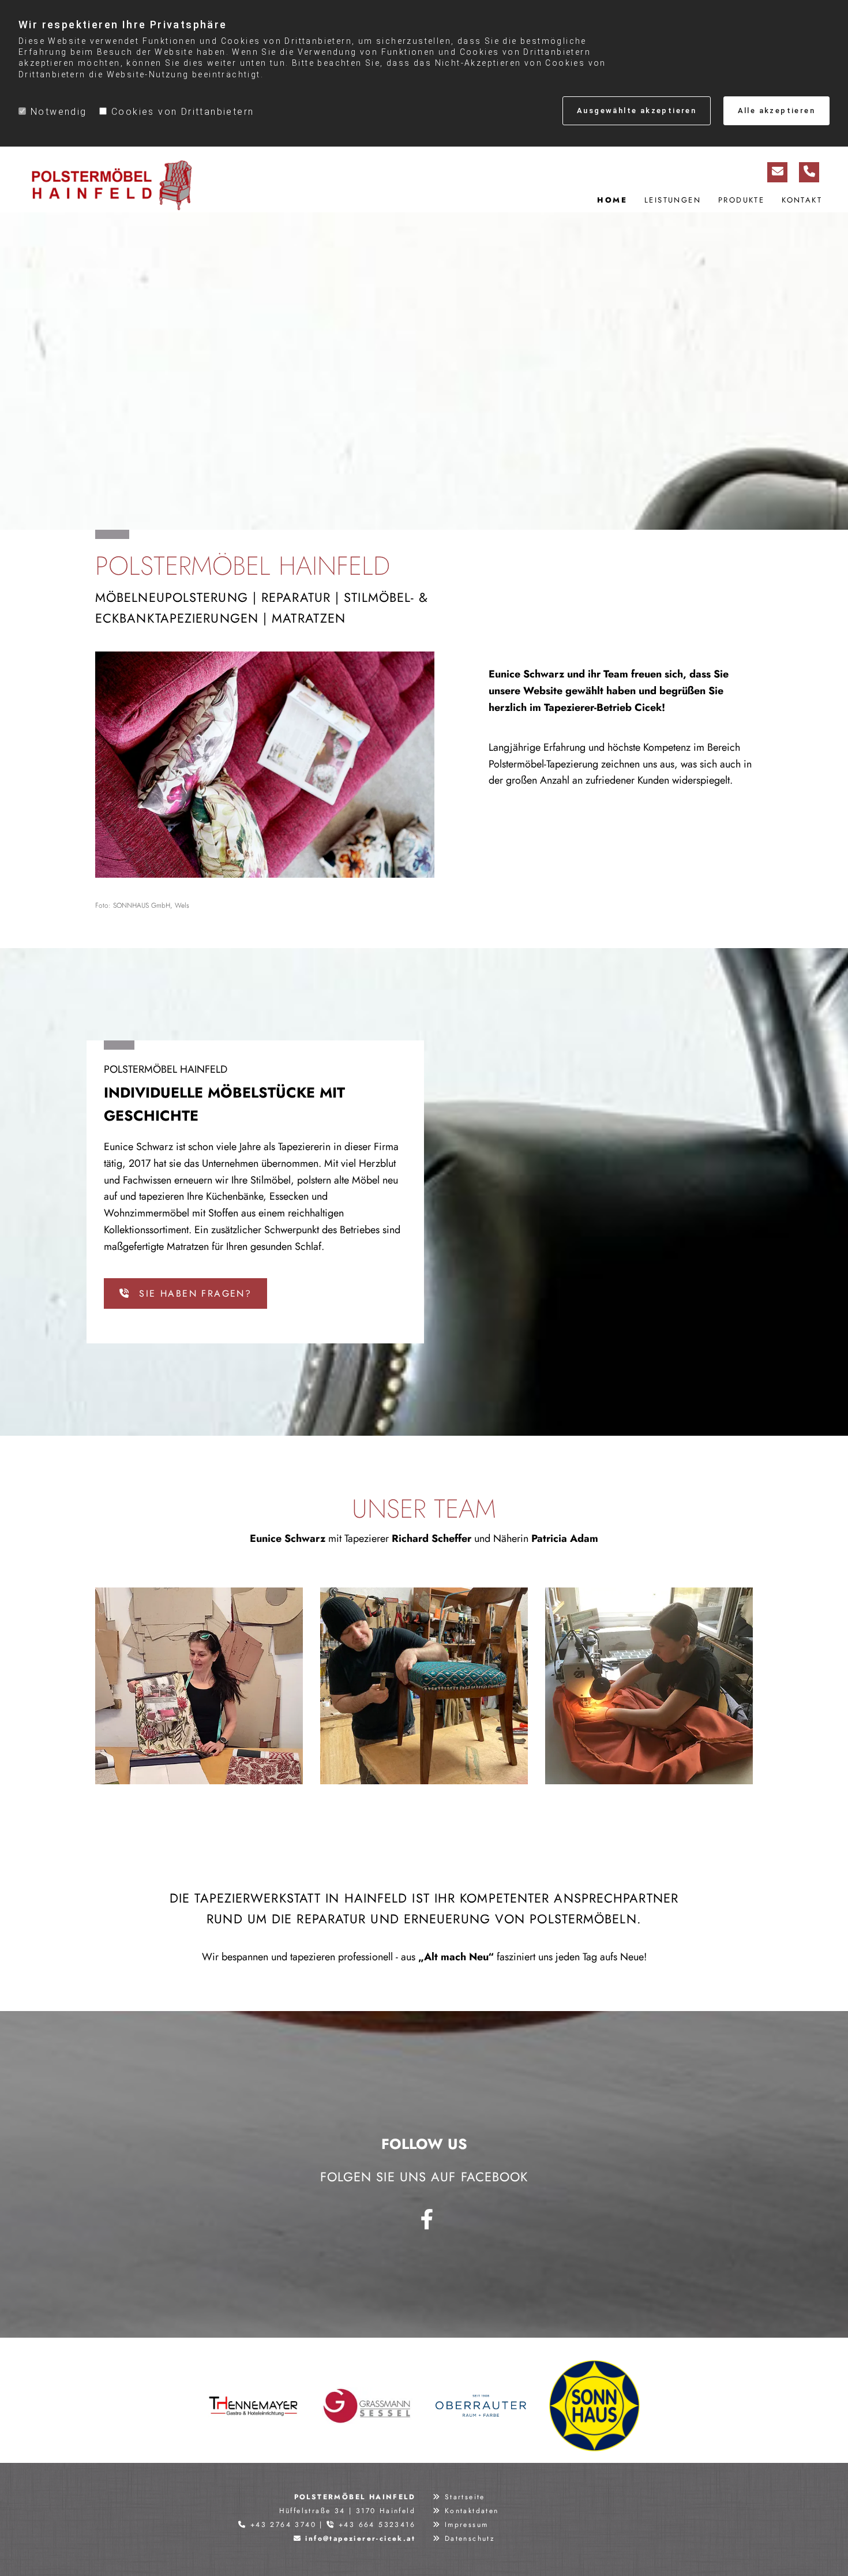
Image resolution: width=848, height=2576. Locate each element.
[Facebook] (427, 2219)
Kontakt (802, 200)
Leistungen (673, 200)
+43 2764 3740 (283, 2525)
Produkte (741, 200)
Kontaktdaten (472, 2511)
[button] (185, 1293)
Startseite (465, 2497)
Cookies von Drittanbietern (183, 112)
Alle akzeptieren (776, 111)
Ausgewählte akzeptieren (637, 111)
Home (612, 200)
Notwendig (59, 112)
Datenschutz (470, 2538)
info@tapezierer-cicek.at (360, 2538)
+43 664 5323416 (377, 2525)
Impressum (467, 2525)
